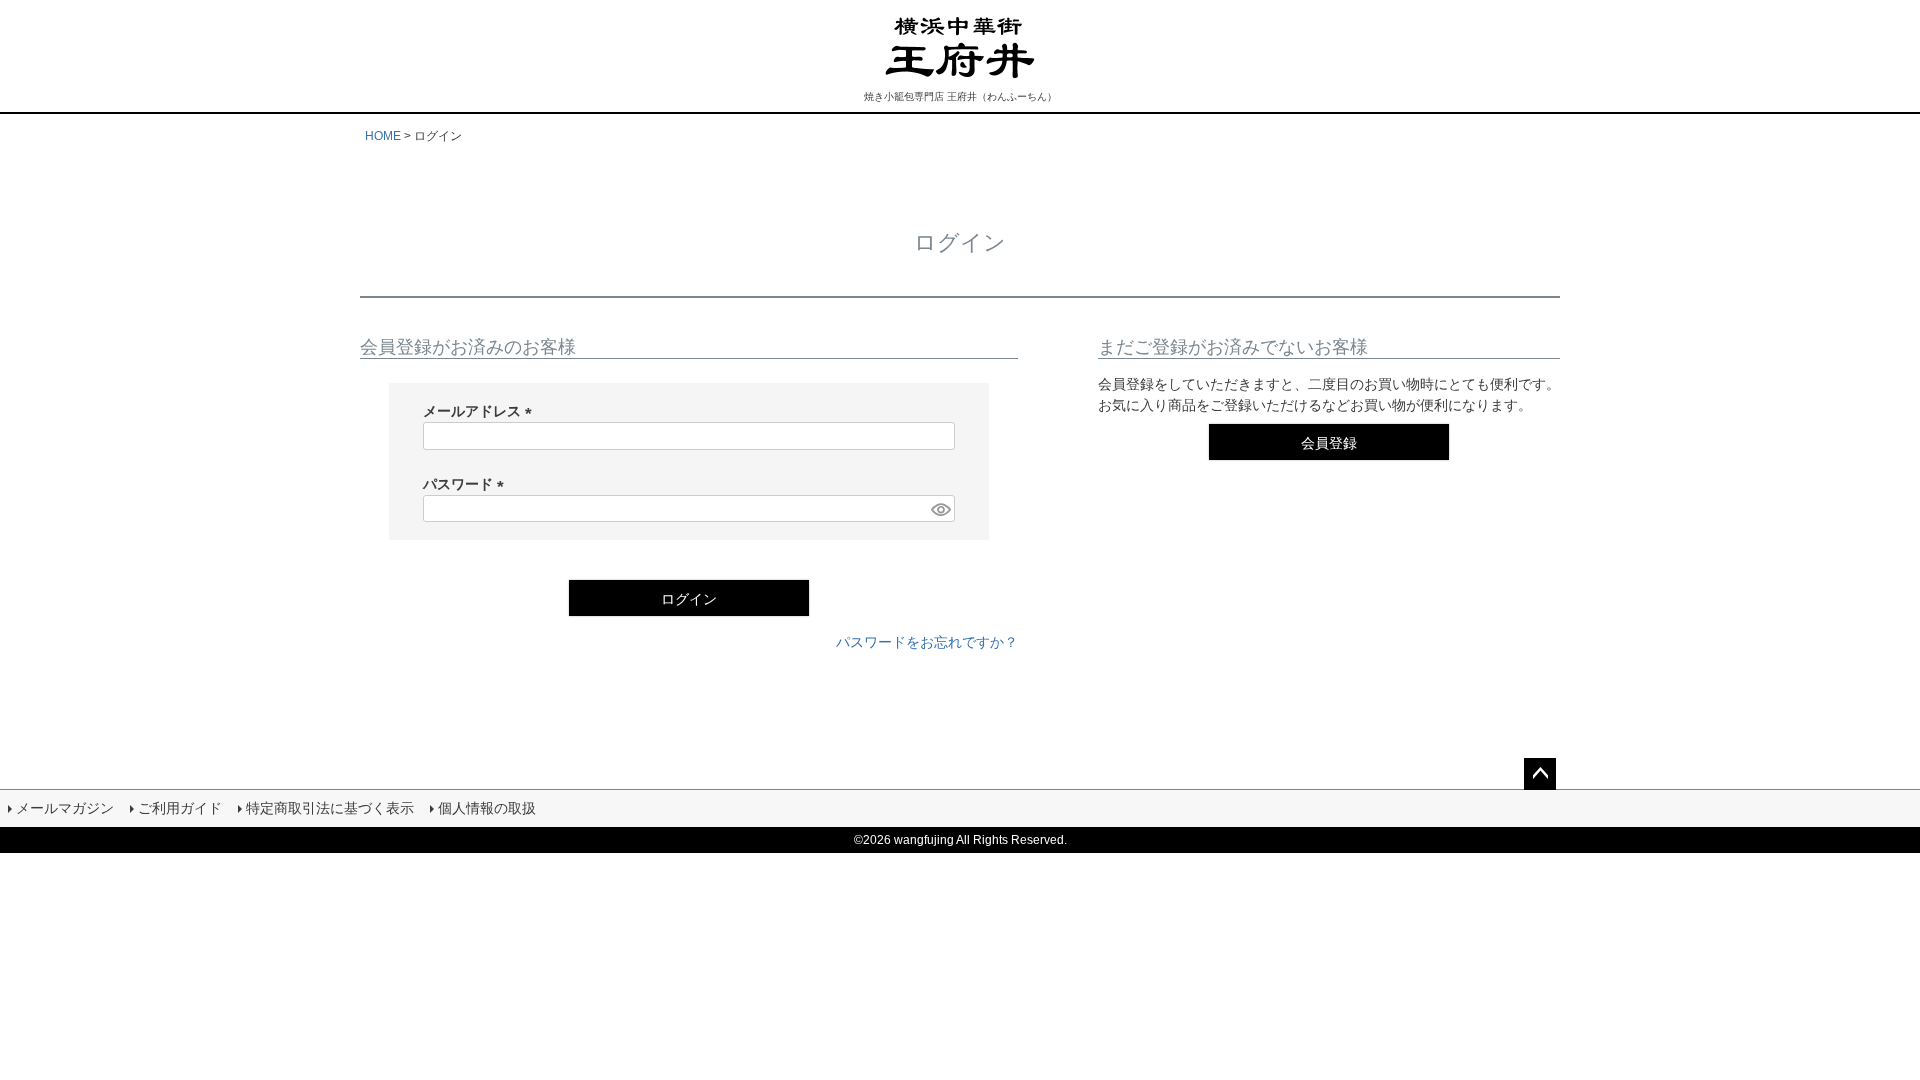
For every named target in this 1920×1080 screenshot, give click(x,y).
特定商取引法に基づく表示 (330, 808)
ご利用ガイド (180, 808)
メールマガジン (65, 808)
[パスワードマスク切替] (940, 509)
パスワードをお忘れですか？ (927, 642)
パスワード (467, 484)
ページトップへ (1540, 774)
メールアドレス (481, 411)
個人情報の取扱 (487, 808)
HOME (383, 136)
